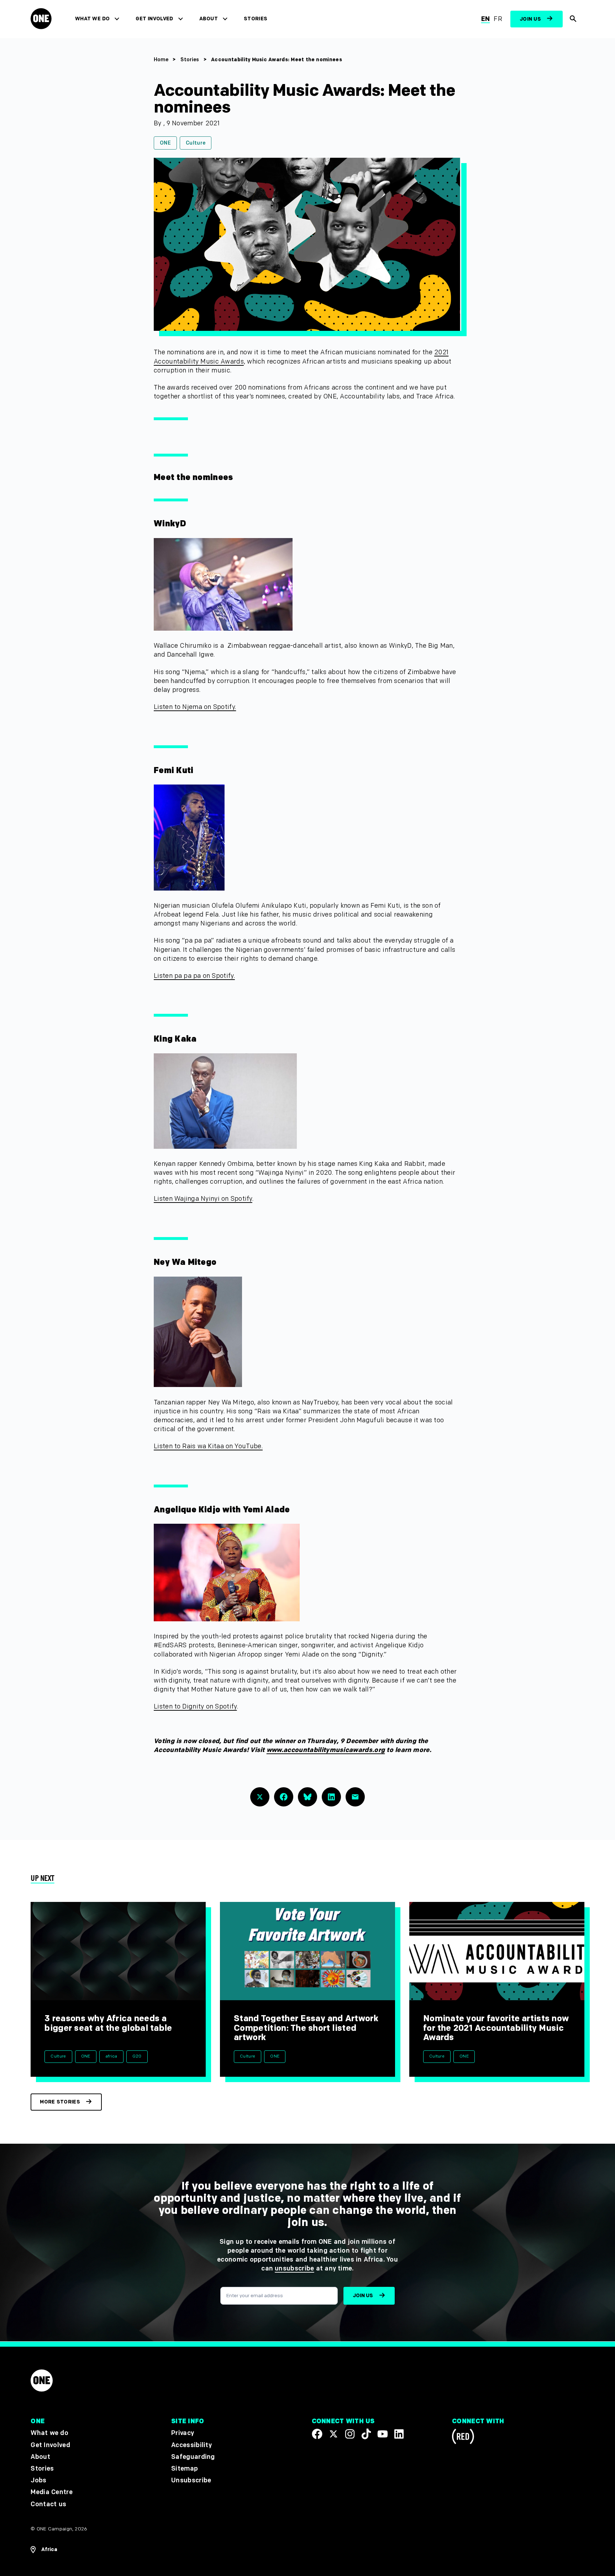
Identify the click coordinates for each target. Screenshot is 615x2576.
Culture (196, 143)
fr (498, 19)
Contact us (48, 2504)
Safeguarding (193, 2457)
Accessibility (191, 2445)
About (209, 19)
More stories (60, 2102)
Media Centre (51, 2492)
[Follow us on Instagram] (350, 2434)
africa (111, 2056)
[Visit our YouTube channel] (383, 2434)
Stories (256, 19)
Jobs (38, 2480)
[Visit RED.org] (463, 2438)
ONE (165, 143)
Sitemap (185, 2469)
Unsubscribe (191, 2480)
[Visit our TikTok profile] (366, 2434)
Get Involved (154, 19)
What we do (92, 19)
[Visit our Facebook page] (317, 2434)
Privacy (183, 2433)
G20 (137, 2056)
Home (161, 60)
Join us (530, 19)
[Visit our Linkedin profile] (399, 2434)
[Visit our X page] (333, 2434)
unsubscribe (295, 2269)
